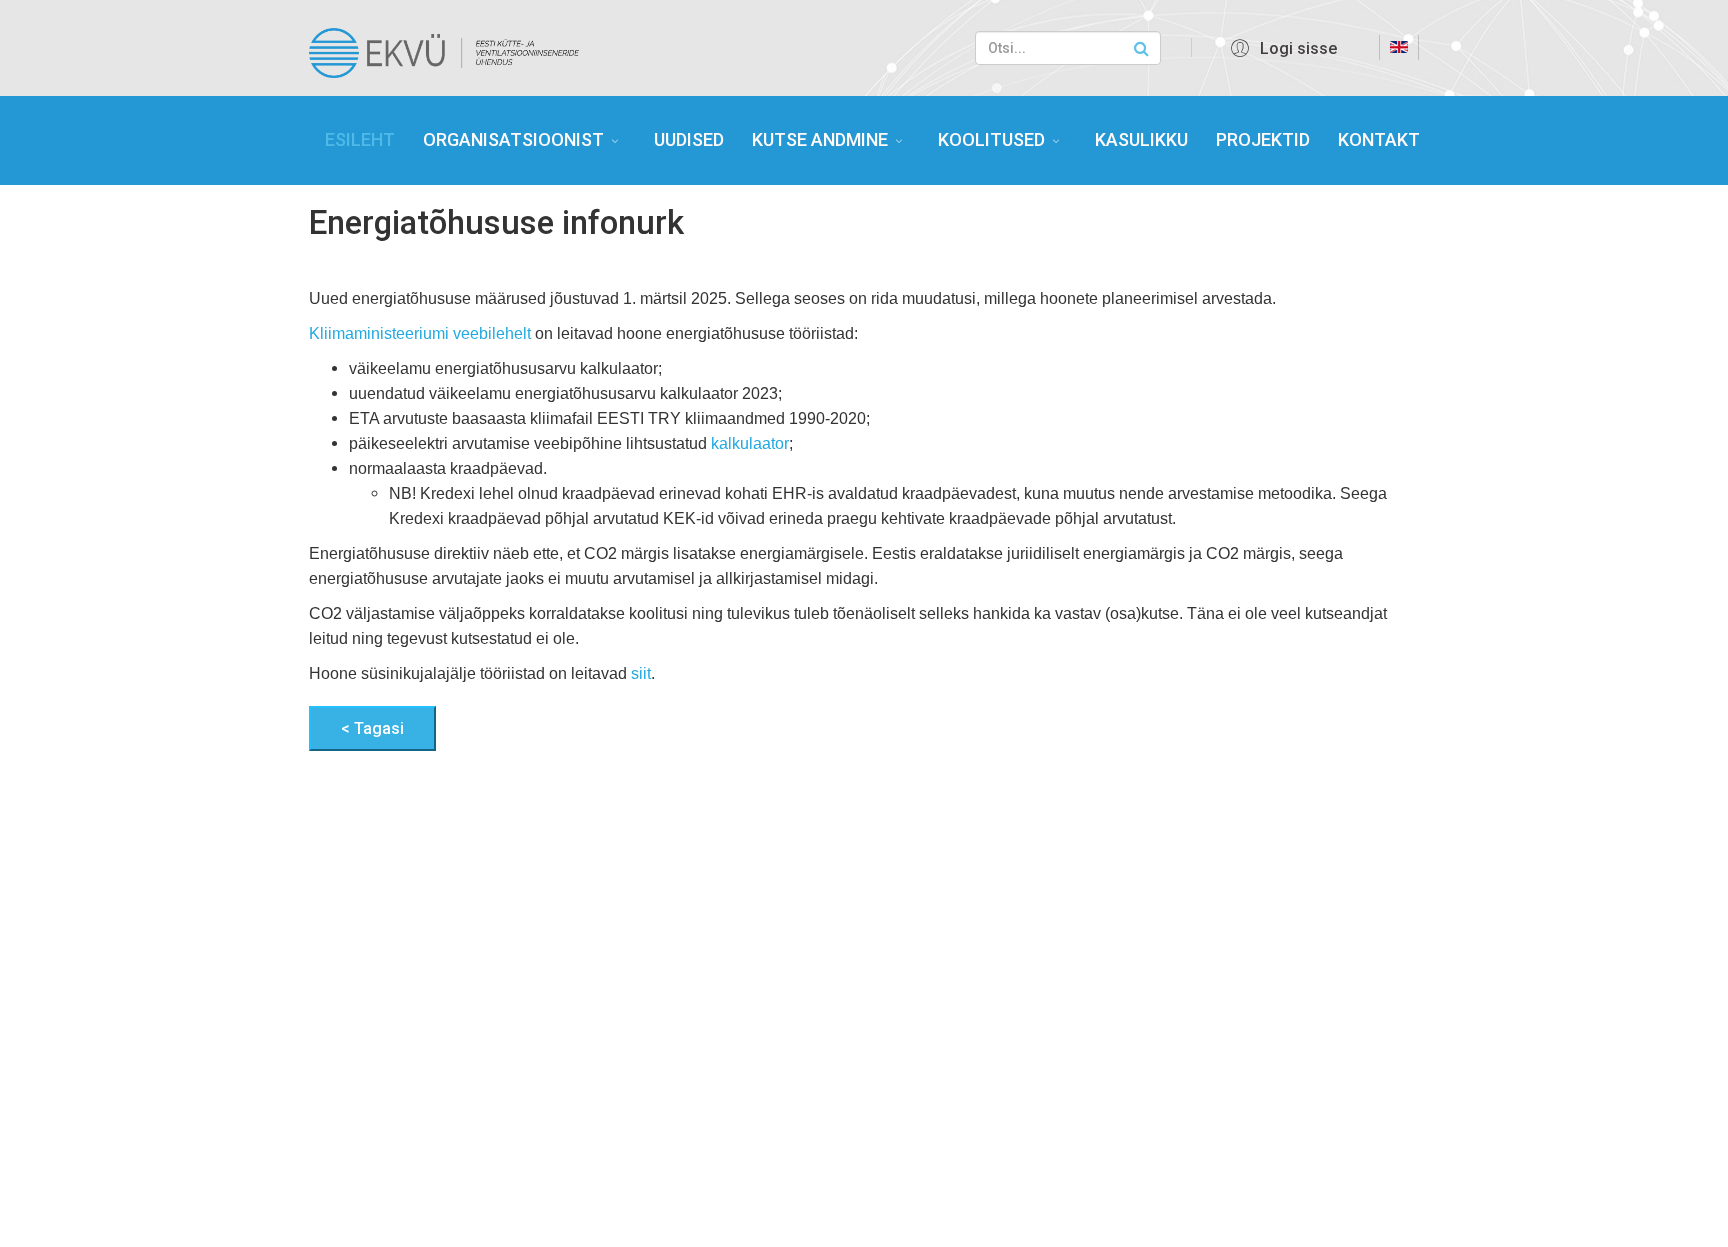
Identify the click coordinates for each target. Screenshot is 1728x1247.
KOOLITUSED (991, 139)
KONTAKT (1379, 139)
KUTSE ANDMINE (820, 139)
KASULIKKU (1141, 139)
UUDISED (689, 139)
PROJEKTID (1263, 139)
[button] (1280, 48)
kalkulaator (750, 443)
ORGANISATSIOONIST (513, 139)
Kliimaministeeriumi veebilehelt (420, 333)
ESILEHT (360, 139)
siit (641, 673)
